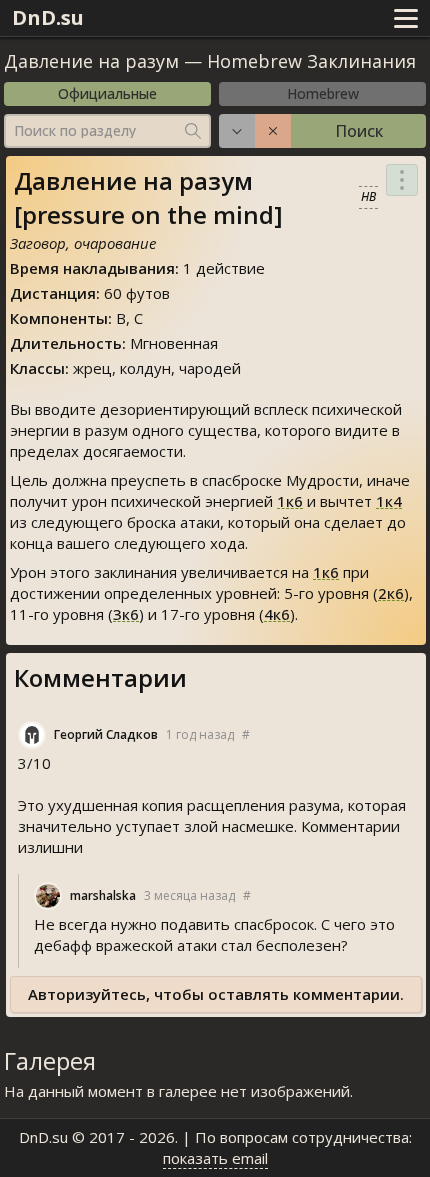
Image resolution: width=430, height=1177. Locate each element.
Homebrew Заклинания (311, 61)
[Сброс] (273, 131)
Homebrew (323, 93)
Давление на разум (94, 61)
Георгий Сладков (106, 734)
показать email (215, 1158)
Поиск (359, 131)
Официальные (107, 93)
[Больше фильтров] (237, 131)
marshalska (103, 895)
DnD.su (48, 17)
